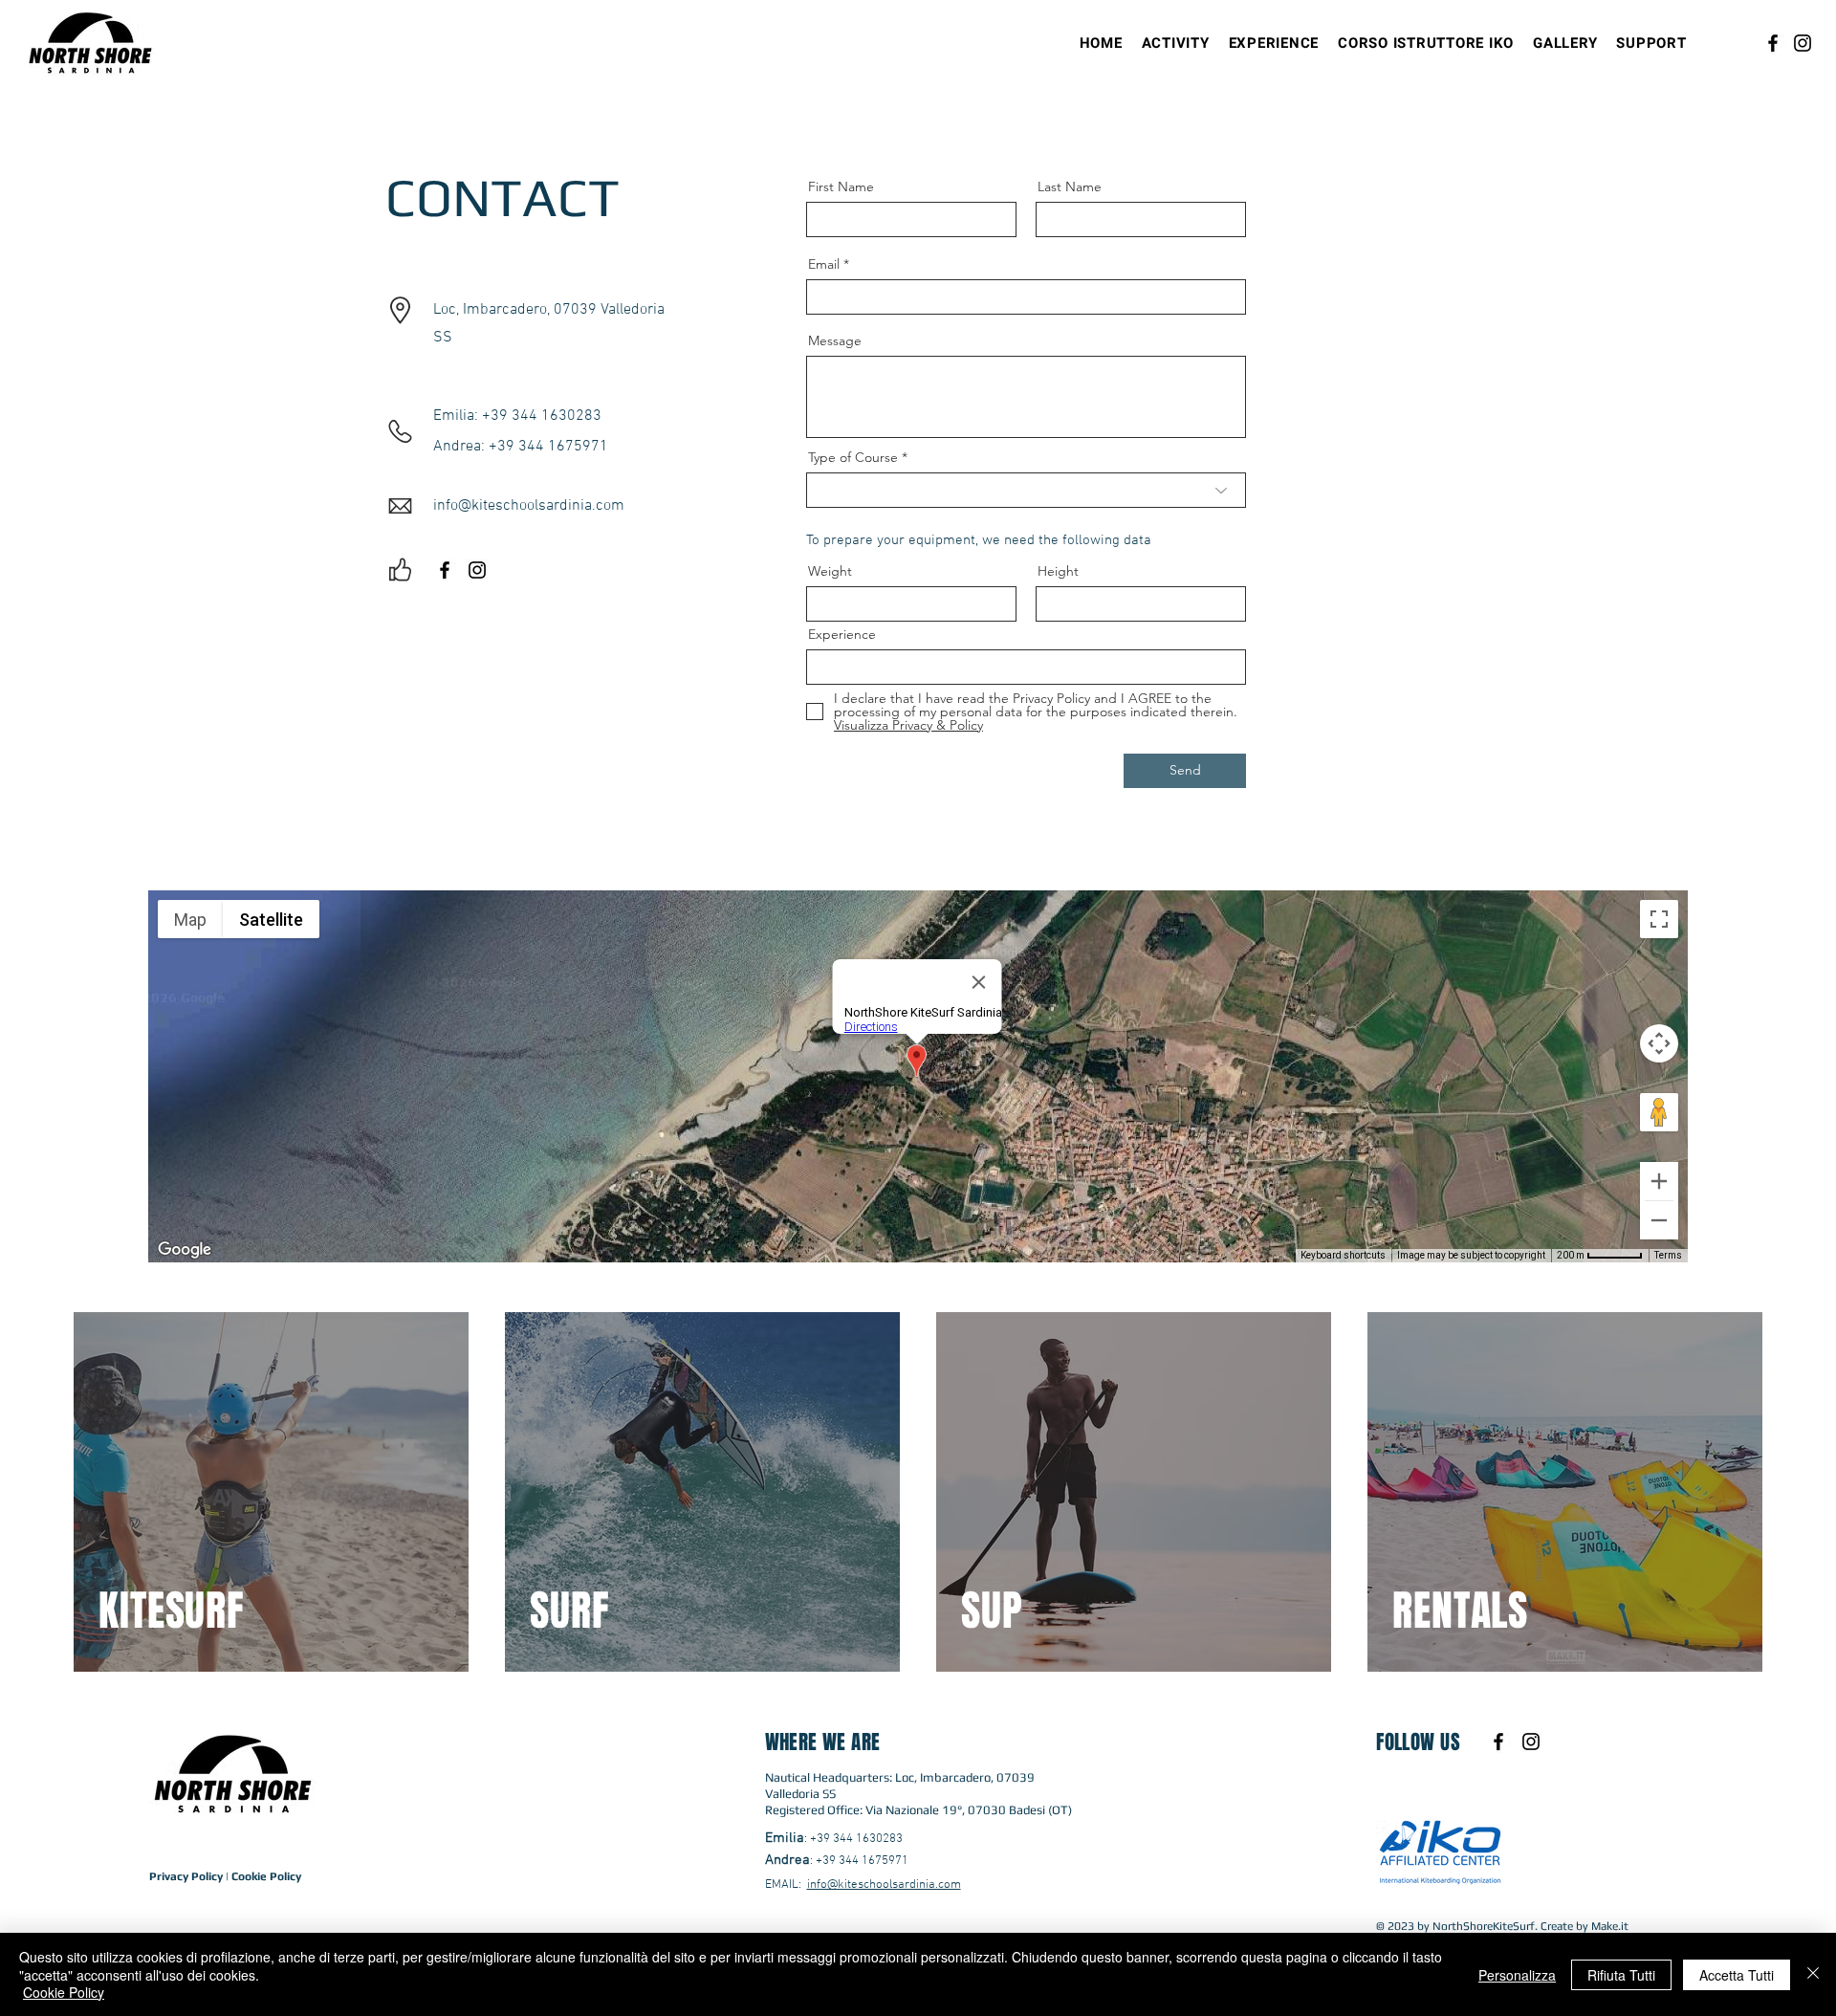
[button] (1176, 43)
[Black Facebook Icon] (445, 570)
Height (1058, 571)
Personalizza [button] (1517, 1975)
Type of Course (853, 457)
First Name (841, 186)
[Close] (1813, 1974)
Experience (842, 634)
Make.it (1610, 1926)
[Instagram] (1803, 43)
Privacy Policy (186, 1876)
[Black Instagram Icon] (477, 570)
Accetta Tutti (1737, 1975)
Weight (830, 571)
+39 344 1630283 (856, 1839)
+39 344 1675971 (862, 1861)
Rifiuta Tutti (1621, 1975)
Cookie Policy (266, 1876)
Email (824, 264)
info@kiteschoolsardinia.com (884, 1885)
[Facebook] (1773, 43)
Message (835, 340)
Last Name (1070, 186)
